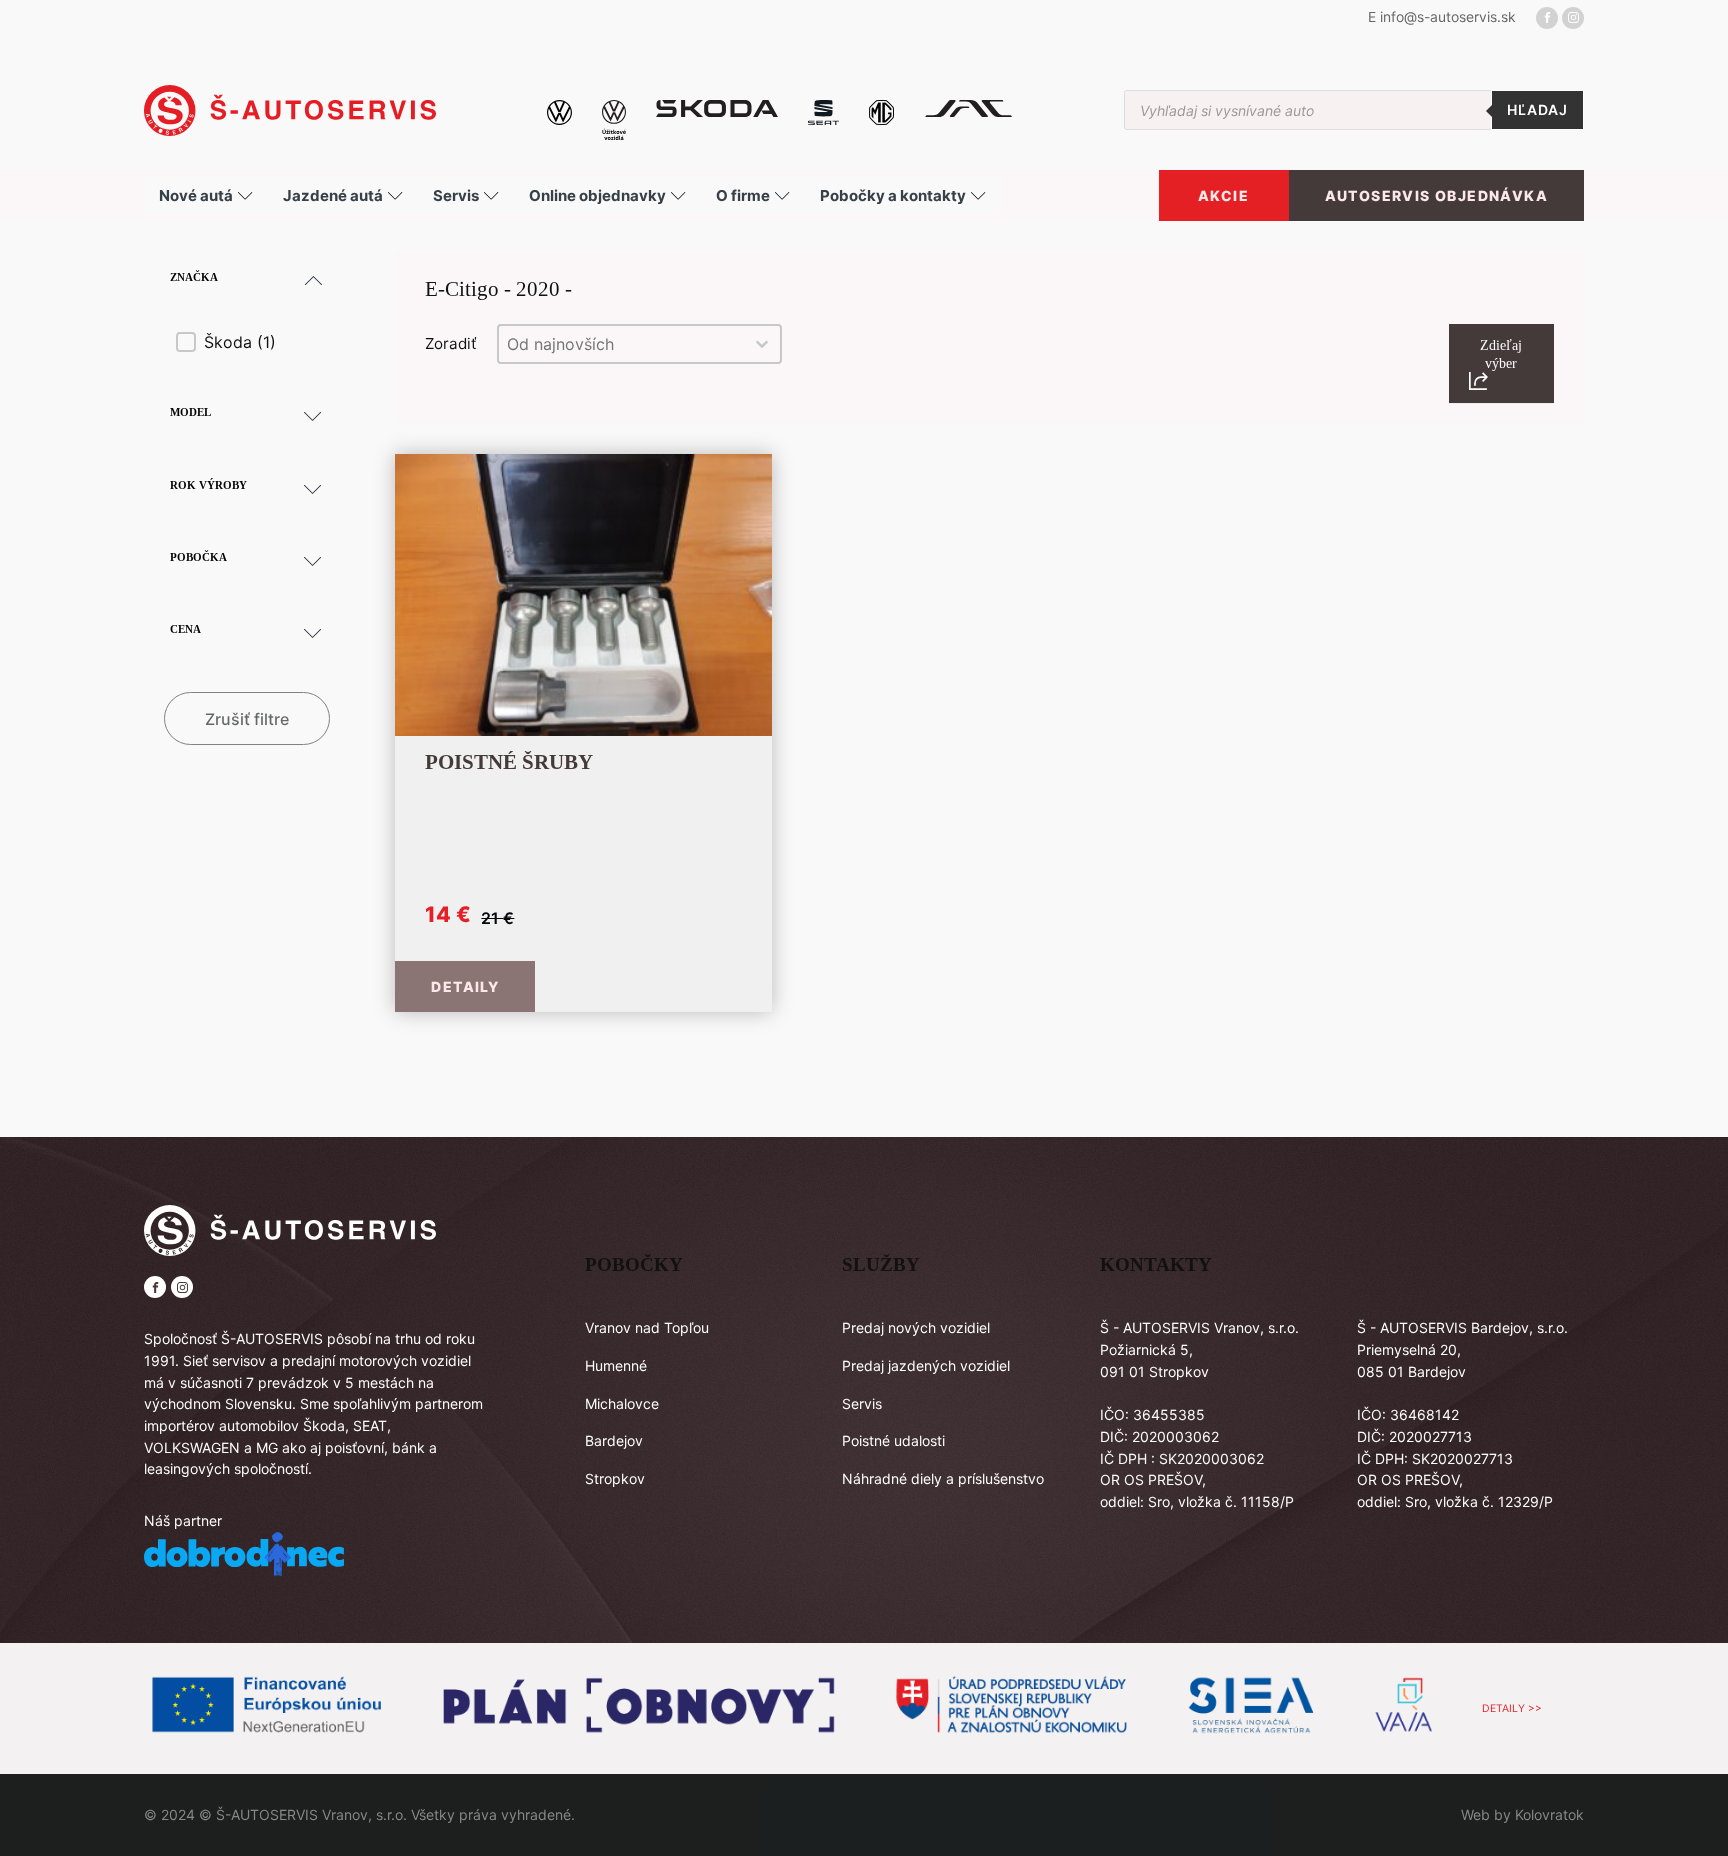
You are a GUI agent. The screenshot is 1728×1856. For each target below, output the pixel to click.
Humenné (616, 1365)
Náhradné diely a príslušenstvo (943, 1478)
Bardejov (614, 1440)
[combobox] (621, 344)
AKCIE (1223, 195)
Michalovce (622, 1403)
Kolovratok (1549, 1814)
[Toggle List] (762, 344)
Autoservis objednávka (1436, 195)
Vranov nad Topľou (647, 1327)
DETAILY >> (1512, 1708)
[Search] (1537, 110)
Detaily (465, 986)
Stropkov (615, 1478)
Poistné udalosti (893, 1440)
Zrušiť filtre (247, 719)
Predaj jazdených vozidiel (926, 1365)
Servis (862, 1403)
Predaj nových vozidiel (916, 1327)
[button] (252, 342)
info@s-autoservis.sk (1448, 17)
